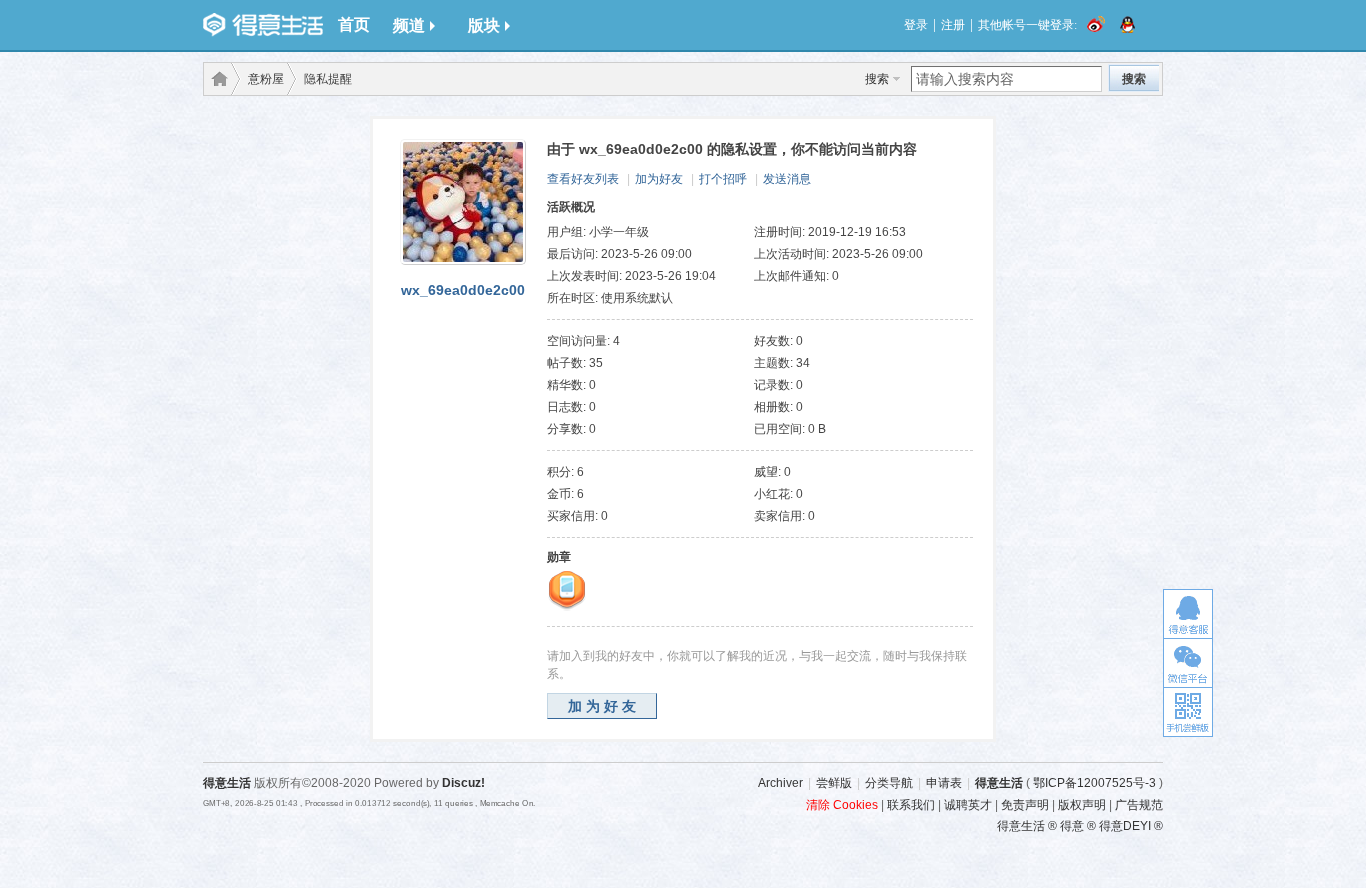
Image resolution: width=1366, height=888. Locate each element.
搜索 (877, 79)
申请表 (944, 783)
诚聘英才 (968, 805)
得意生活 (999, 783)
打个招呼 (723, 179)
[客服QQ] (1188, 613)
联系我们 (911, 805)
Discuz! (463, 783)
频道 (409, 25)
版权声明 (1082, 805)
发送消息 (787, 179)
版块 (484, 25)
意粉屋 (266, 79)
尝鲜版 (834, 783)
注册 (953, 25)
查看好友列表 (583, 179)
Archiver (780, 783)
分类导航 (889, 783)
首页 (354, 24)
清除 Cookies (842, 805)
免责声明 (1025, 805)
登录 (916, 25)
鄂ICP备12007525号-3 (1094, 783)
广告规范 (1139, 805)
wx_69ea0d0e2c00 (463, 290)
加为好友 (659, 179)
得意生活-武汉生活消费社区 (216, 79)
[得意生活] (263, 25)
